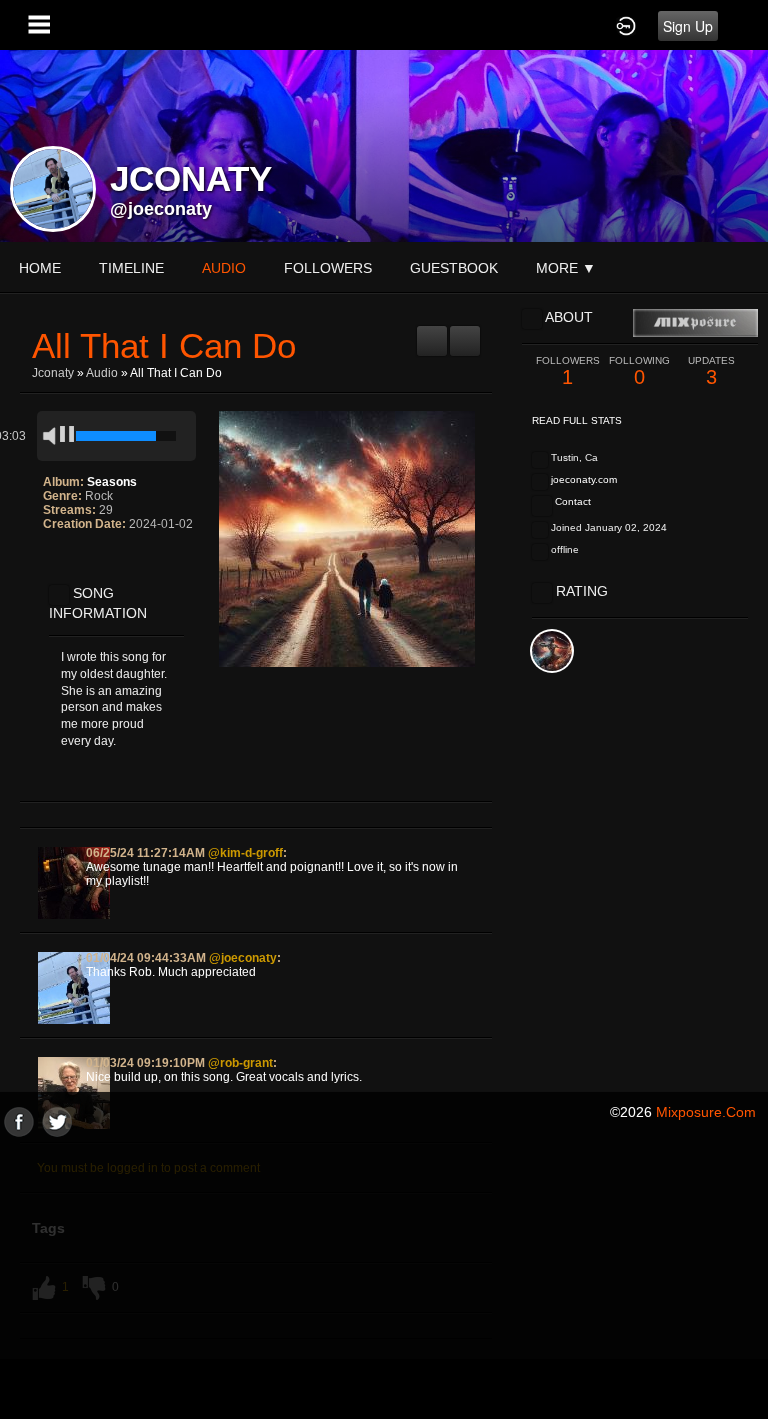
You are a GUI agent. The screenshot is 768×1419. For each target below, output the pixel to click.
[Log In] (626, 25)
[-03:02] (116, 436)
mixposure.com (706, 1112)
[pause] (67, 436)
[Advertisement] (384, 1277)
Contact (573, 501)
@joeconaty (161, 209)
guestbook (454, 268)
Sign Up (688, 26)
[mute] (54, 436)
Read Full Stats (577, 420)
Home (40, 268)
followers (328, 268)
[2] (59, 565)
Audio (102, 373)
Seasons (112, 482)
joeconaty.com (584, 479)
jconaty (53, 373)
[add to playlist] (432, 333)
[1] (51, 565)
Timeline (131, 268)
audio (224, 268)
